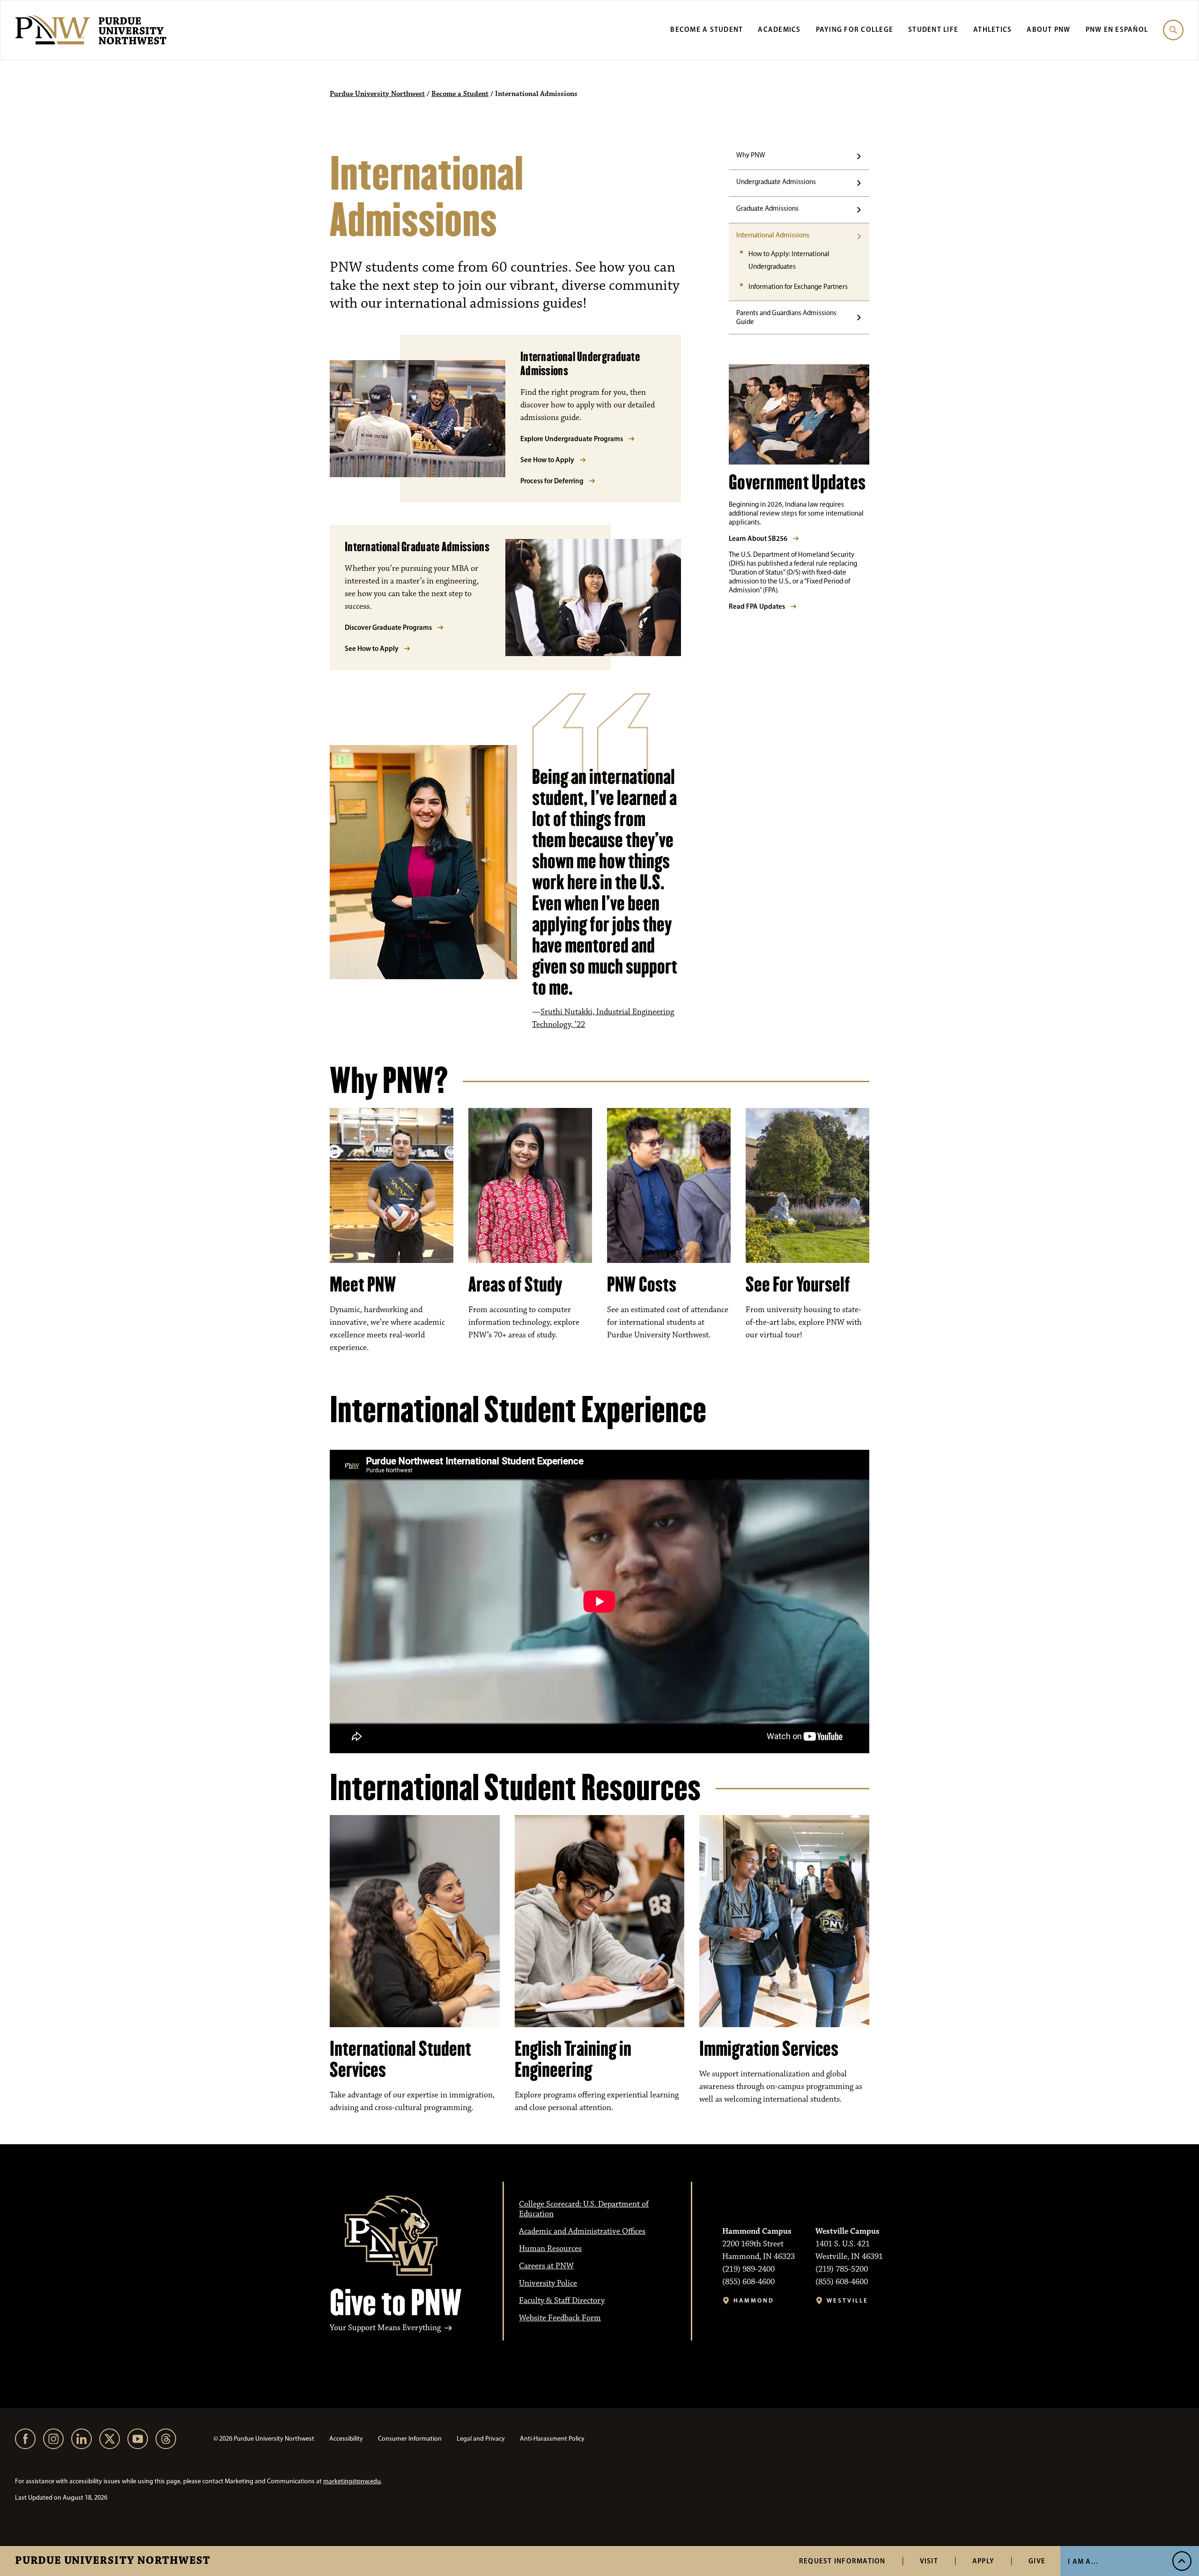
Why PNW (751, 155)
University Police (548, 2283)
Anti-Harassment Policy (552, 2439)
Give (1037, 2561)
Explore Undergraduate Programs (572, 439)
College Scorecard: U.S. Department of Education (584, 2209)
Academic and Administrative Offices (582, 2231)
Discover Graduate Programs (388, 627)
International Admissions (773, 235)
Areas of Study (515, 1284)
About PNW (1048, 29)
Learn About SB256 (758, 538)
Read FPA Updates (757, 606)
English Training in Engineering (573, 2059)
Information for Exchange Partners (798, 287)
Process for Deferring (552, 481)
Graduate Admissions (767, 208)
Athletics (992, 29)
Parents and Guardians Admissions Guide (786, 317)
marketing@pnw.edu (352, 2481)
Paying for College (855, 29)
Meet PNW (363, 1284)
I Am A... (1083, 2561)
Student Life (933, 29)
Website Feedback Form (560, 2318)
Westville (847, 2300)
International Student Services (400, 2059)
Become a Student (707, 29)
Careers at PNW (546, 2266)
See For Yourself (798, 1284)
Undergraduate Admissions (776, 182)
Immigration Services (769, 2049)
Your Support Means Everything (385, 2328)
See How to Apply (547, 460)
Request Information (842, 2561)
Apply (983, 2561)
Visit (929, 2561)
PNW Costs (642, 1284)
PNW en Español (1117, 29)
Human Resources (550, 2249)
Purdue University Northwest (113, 2561)
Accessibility (346, 2439)
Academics (779, 29)
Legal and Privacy (481, 2439)
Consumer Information (410, 2439)
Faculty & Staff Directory (562, 2301)
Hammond (754, 2300)
